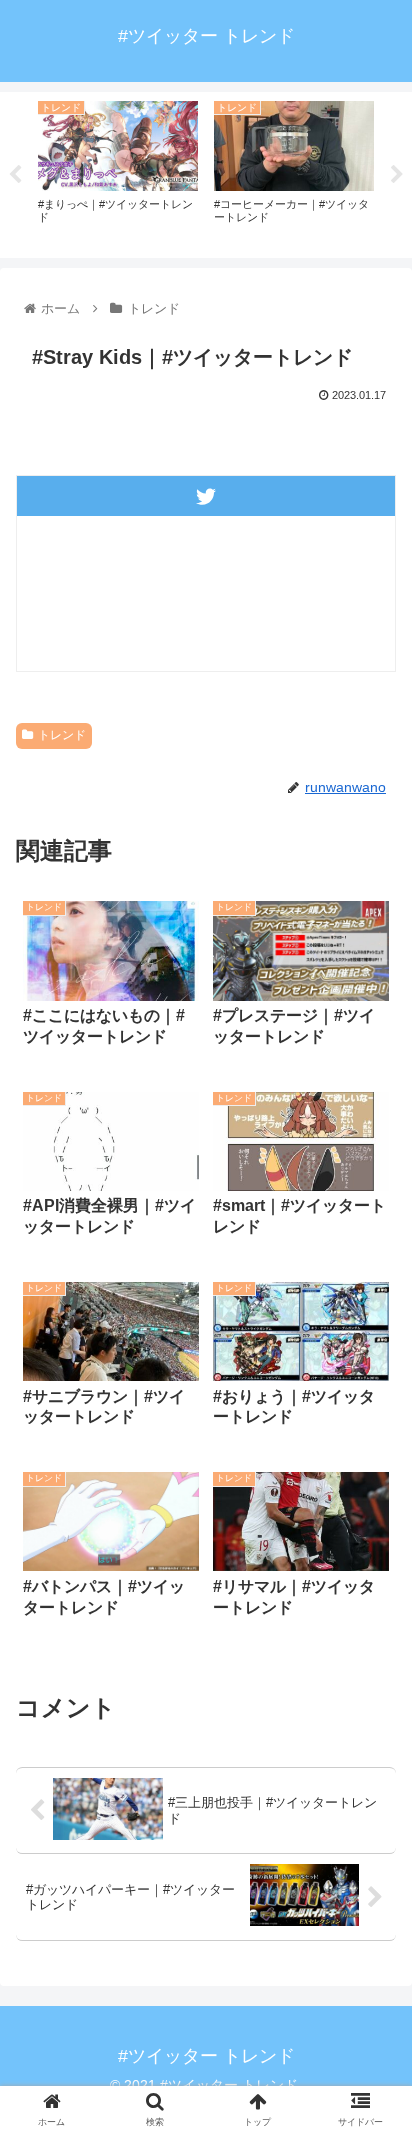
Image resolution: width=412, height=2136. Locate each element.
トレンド (62, 735)
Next (397, 175)
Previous (15, 175)
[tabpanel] (118, 171)
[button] (370, 1803)
